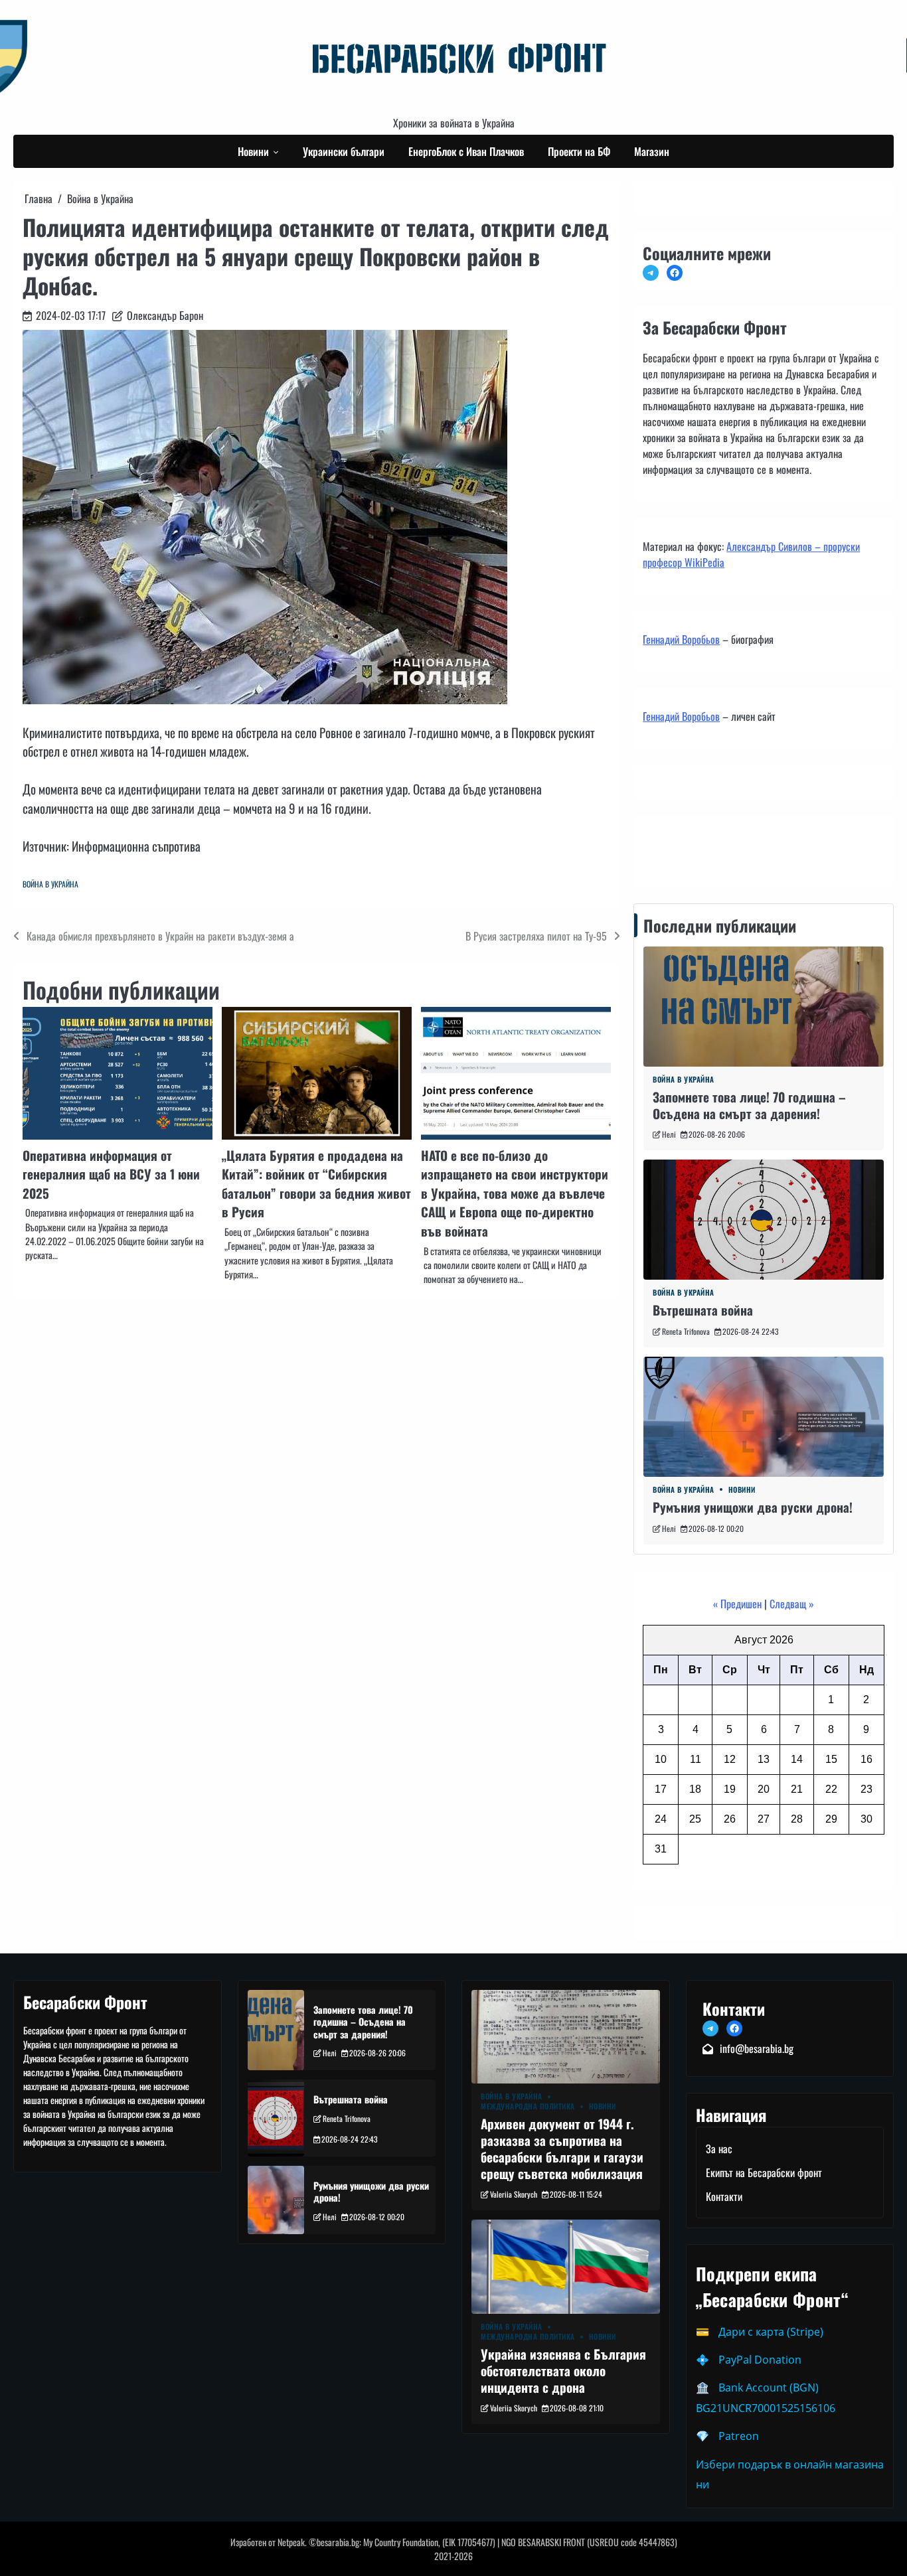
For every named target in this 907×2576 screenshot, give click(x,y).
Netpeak (291, 2542)
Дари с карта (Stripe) (771, 2332)
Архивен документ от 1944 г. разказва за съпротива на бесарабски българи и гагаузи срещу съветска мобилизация (562, 2148)
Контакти (665, 848)
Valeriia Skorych (514, 2194)
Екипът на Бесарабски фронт (764, 2172)
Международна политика (528, 2106)
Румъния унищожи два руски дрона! (753, 1507)
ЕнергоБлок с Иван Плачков (466, 151)
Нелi (669, 1134)
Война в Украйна (50, 884)
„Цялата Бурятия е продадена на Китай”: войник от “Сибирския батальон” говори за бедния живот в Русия (316, 1184)
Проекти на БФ (579, 151)
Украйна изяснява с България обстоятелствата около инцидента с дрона (563, 2371)
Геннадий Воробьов (681, 639)
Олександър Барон (165, 315)
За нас (719, 2149)
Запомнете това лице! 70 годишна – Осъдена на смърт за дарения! (749, 1105)
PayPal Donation (760, 2360)
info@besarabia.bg (757, 2048)
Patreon (739, 2436)
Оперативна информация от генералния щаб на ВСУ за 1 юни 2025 (111, 1174)
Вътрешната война (703, 1310)
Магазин (652, 151)
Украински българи (344, 151)
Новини (253, 151)
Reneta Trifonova (686, 1331)
